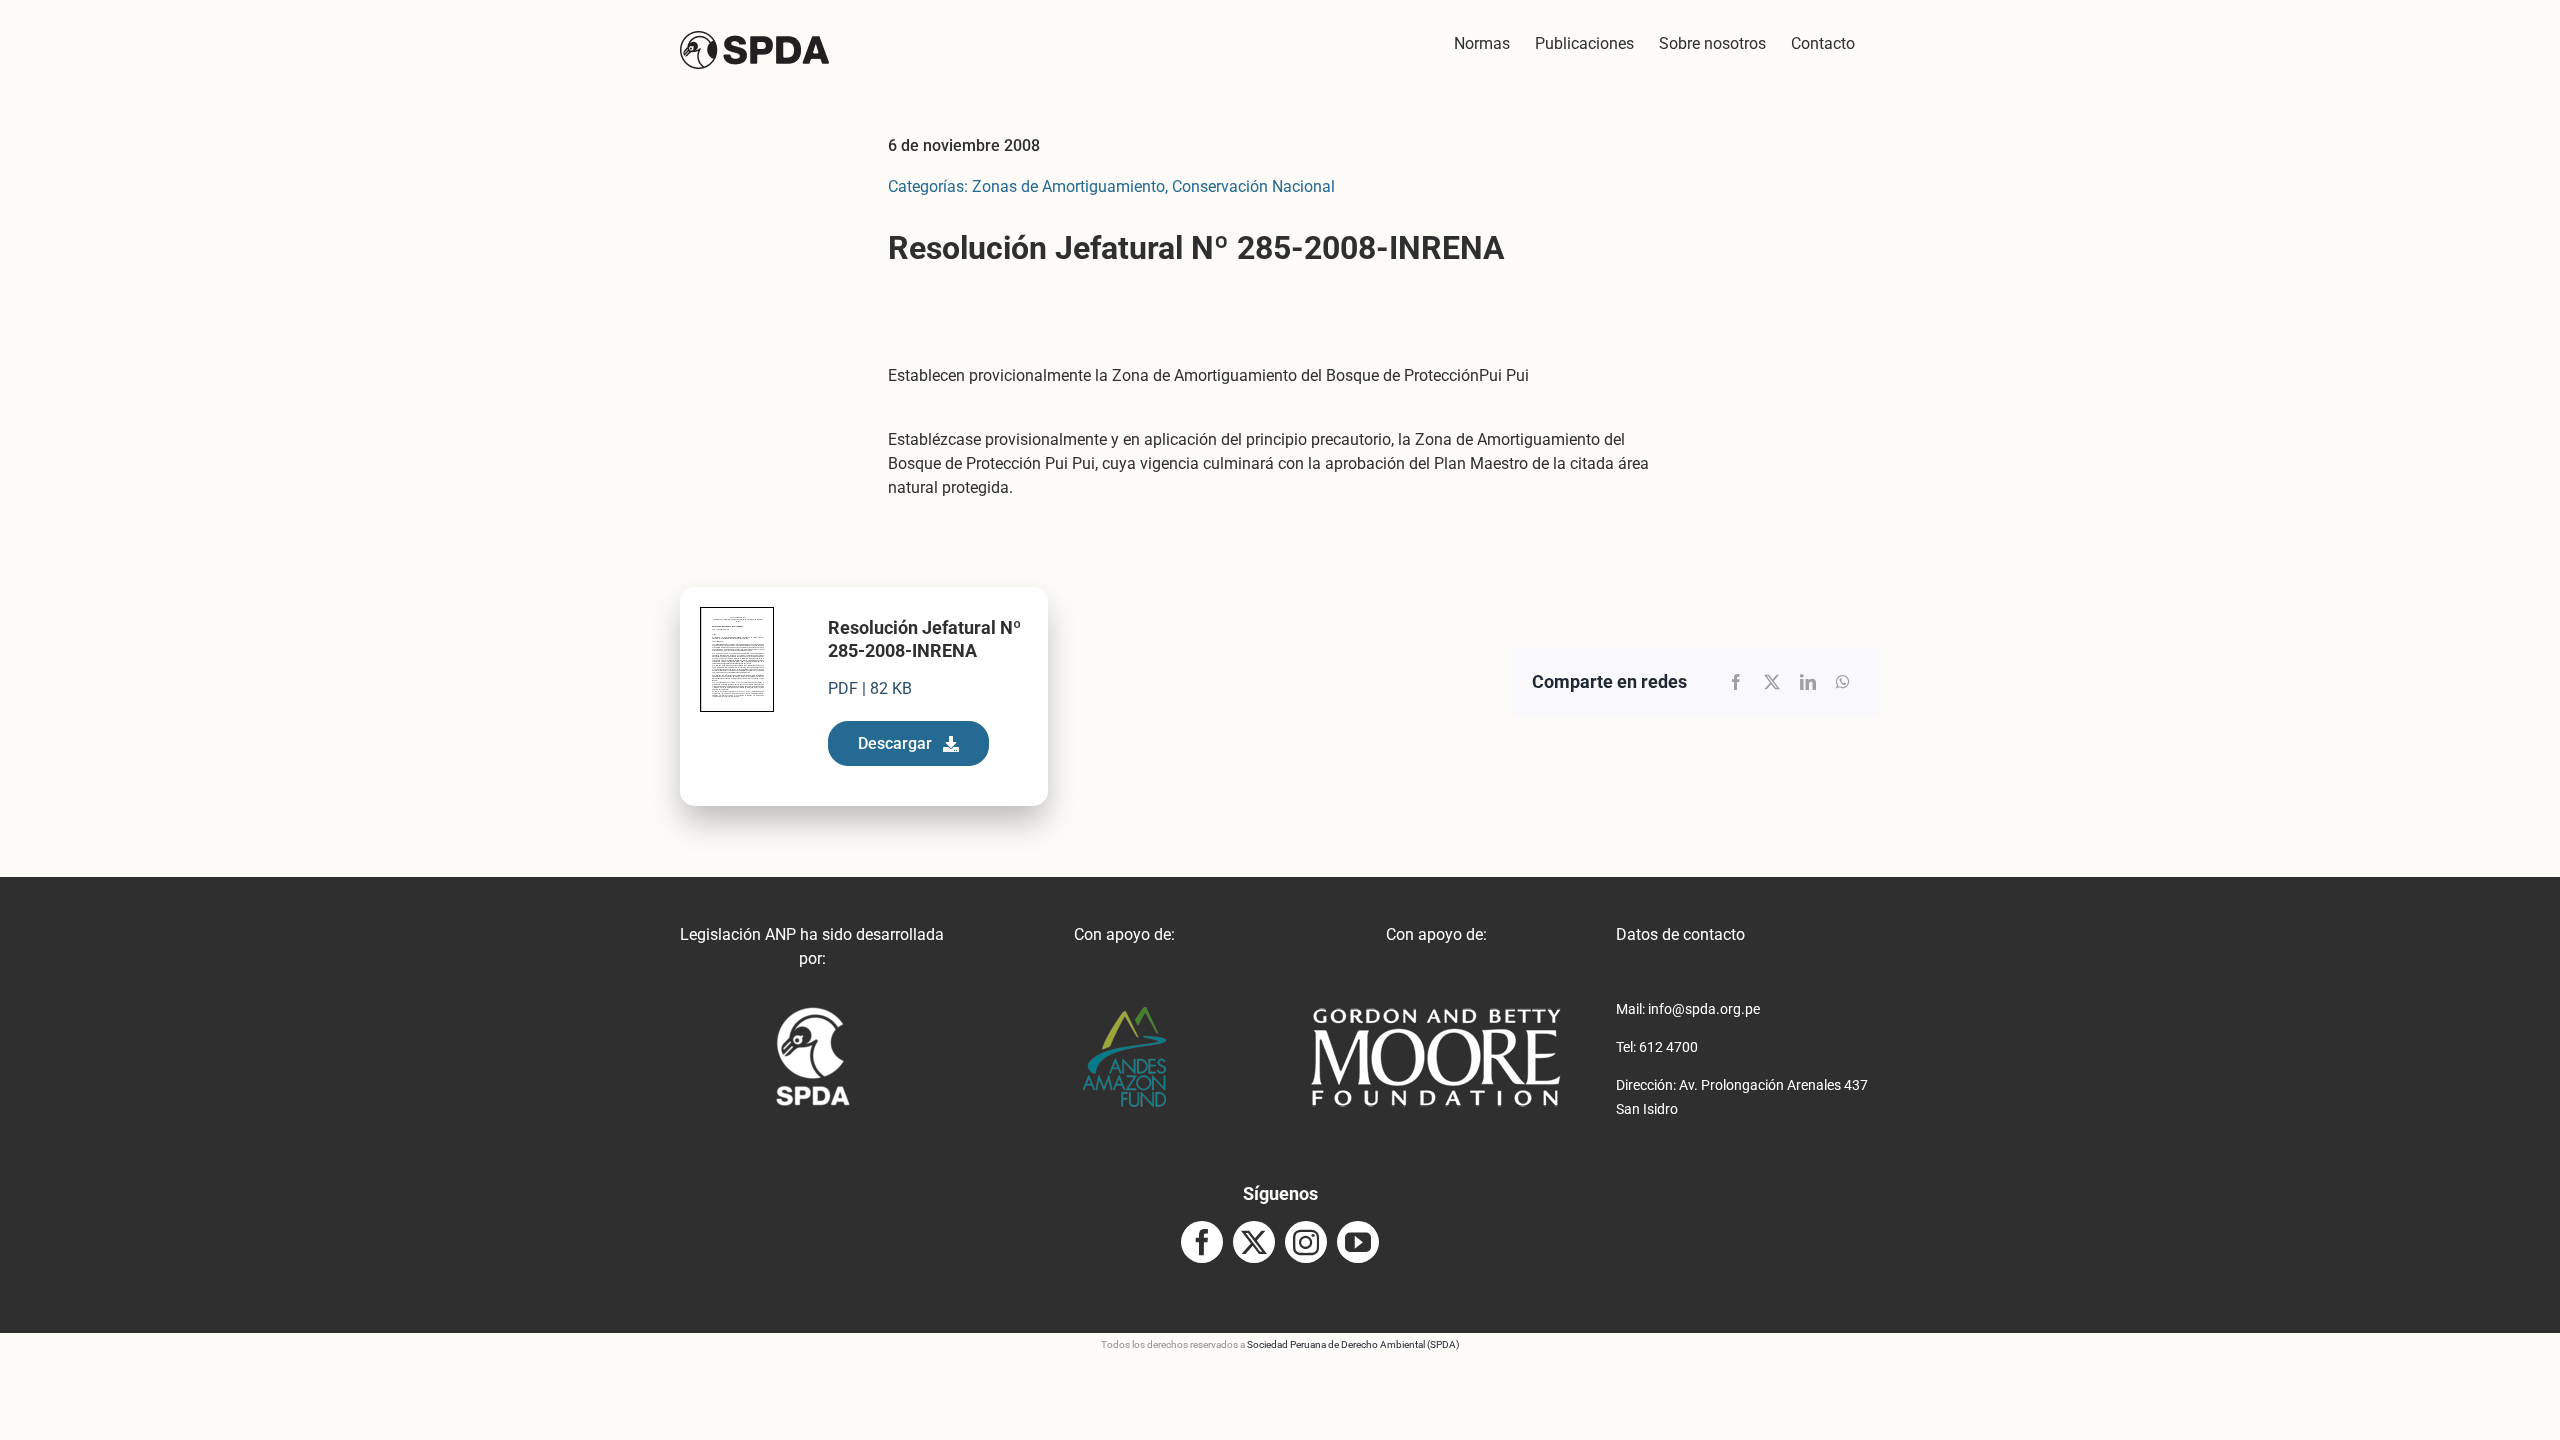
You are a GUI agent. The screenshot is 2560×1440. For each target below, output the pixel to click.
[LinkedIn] (1808, 682)
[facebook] (1202, 1242)
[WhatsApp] (1843, 682)
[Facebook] (1736, 682)
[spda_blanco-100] (812, 1014)
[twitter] (1254, 1242)
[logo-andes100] (1124, 1014)
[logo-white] (1436, 1014)
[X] (1772, 682)
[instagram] (1306, 1242)
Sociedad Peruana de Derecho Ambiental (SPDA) (1353, 1344)
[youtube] (1358, 1242)
